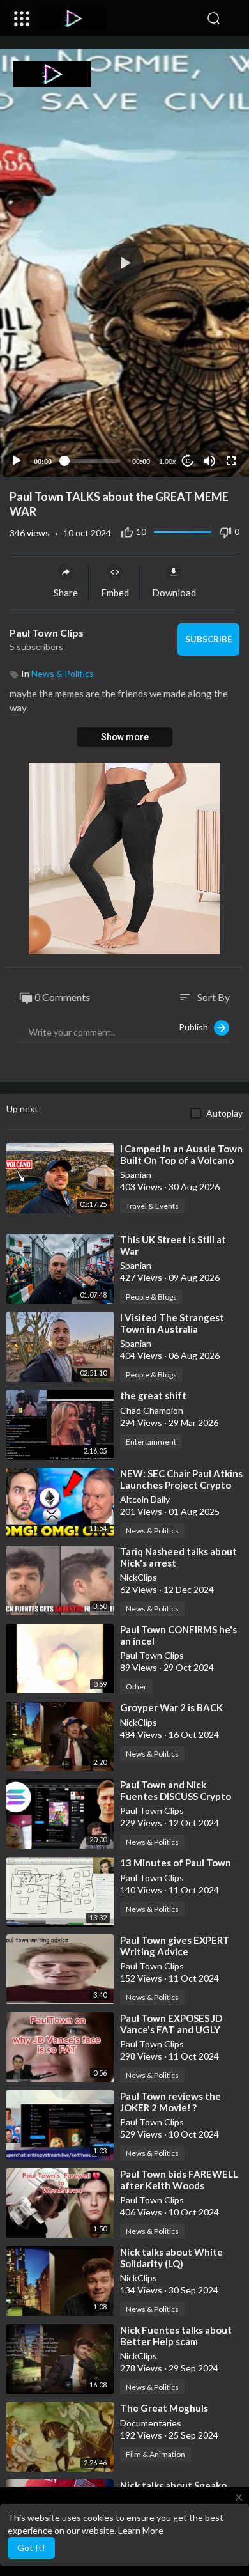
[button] (233, 19)
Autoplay (224, 1113)
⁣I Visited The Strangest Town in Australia (172, 1323)
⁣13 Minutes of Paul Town (176, 1863)
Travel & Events (152, 1206)
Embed (115, 593)
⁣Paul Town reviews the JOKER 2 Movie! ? (170, 2102)
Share (66, 593)
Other (136, 1687)
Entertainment (151, 1442)
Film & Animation (155, 2454)
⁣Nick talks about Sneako (173, 2485)
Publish (196, 1027)
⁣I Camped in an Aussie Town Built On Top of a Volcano (181, 1154)
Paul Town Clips (47, 632)
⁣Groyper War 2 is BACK (171, 1707)
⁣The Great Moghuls (164, 2408)
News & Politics (63, 673)
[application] (124, 263)
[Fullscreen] (231, 461)
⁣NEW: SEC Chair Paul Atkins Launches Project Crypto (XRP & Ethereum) (181, 1485)
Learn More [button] (141, 2530)
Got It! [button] (31, 2548)
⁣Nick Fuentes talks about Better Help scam (176, 2336)
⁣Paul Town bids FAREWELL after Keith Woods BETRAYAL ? (179, 2185)
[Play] (17, 461)
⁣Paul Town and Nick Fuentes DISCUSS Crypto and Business (176, 1796)
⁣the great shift (153, 1395)
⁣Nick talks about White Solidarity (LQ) (171, 2258)
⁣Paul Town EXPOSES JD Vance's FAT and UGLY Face (171, 2029)
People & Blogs (151, 1297)
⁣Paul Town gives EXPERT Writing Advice (175, 1946)
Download (174, 593)
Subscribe (208, 639)
